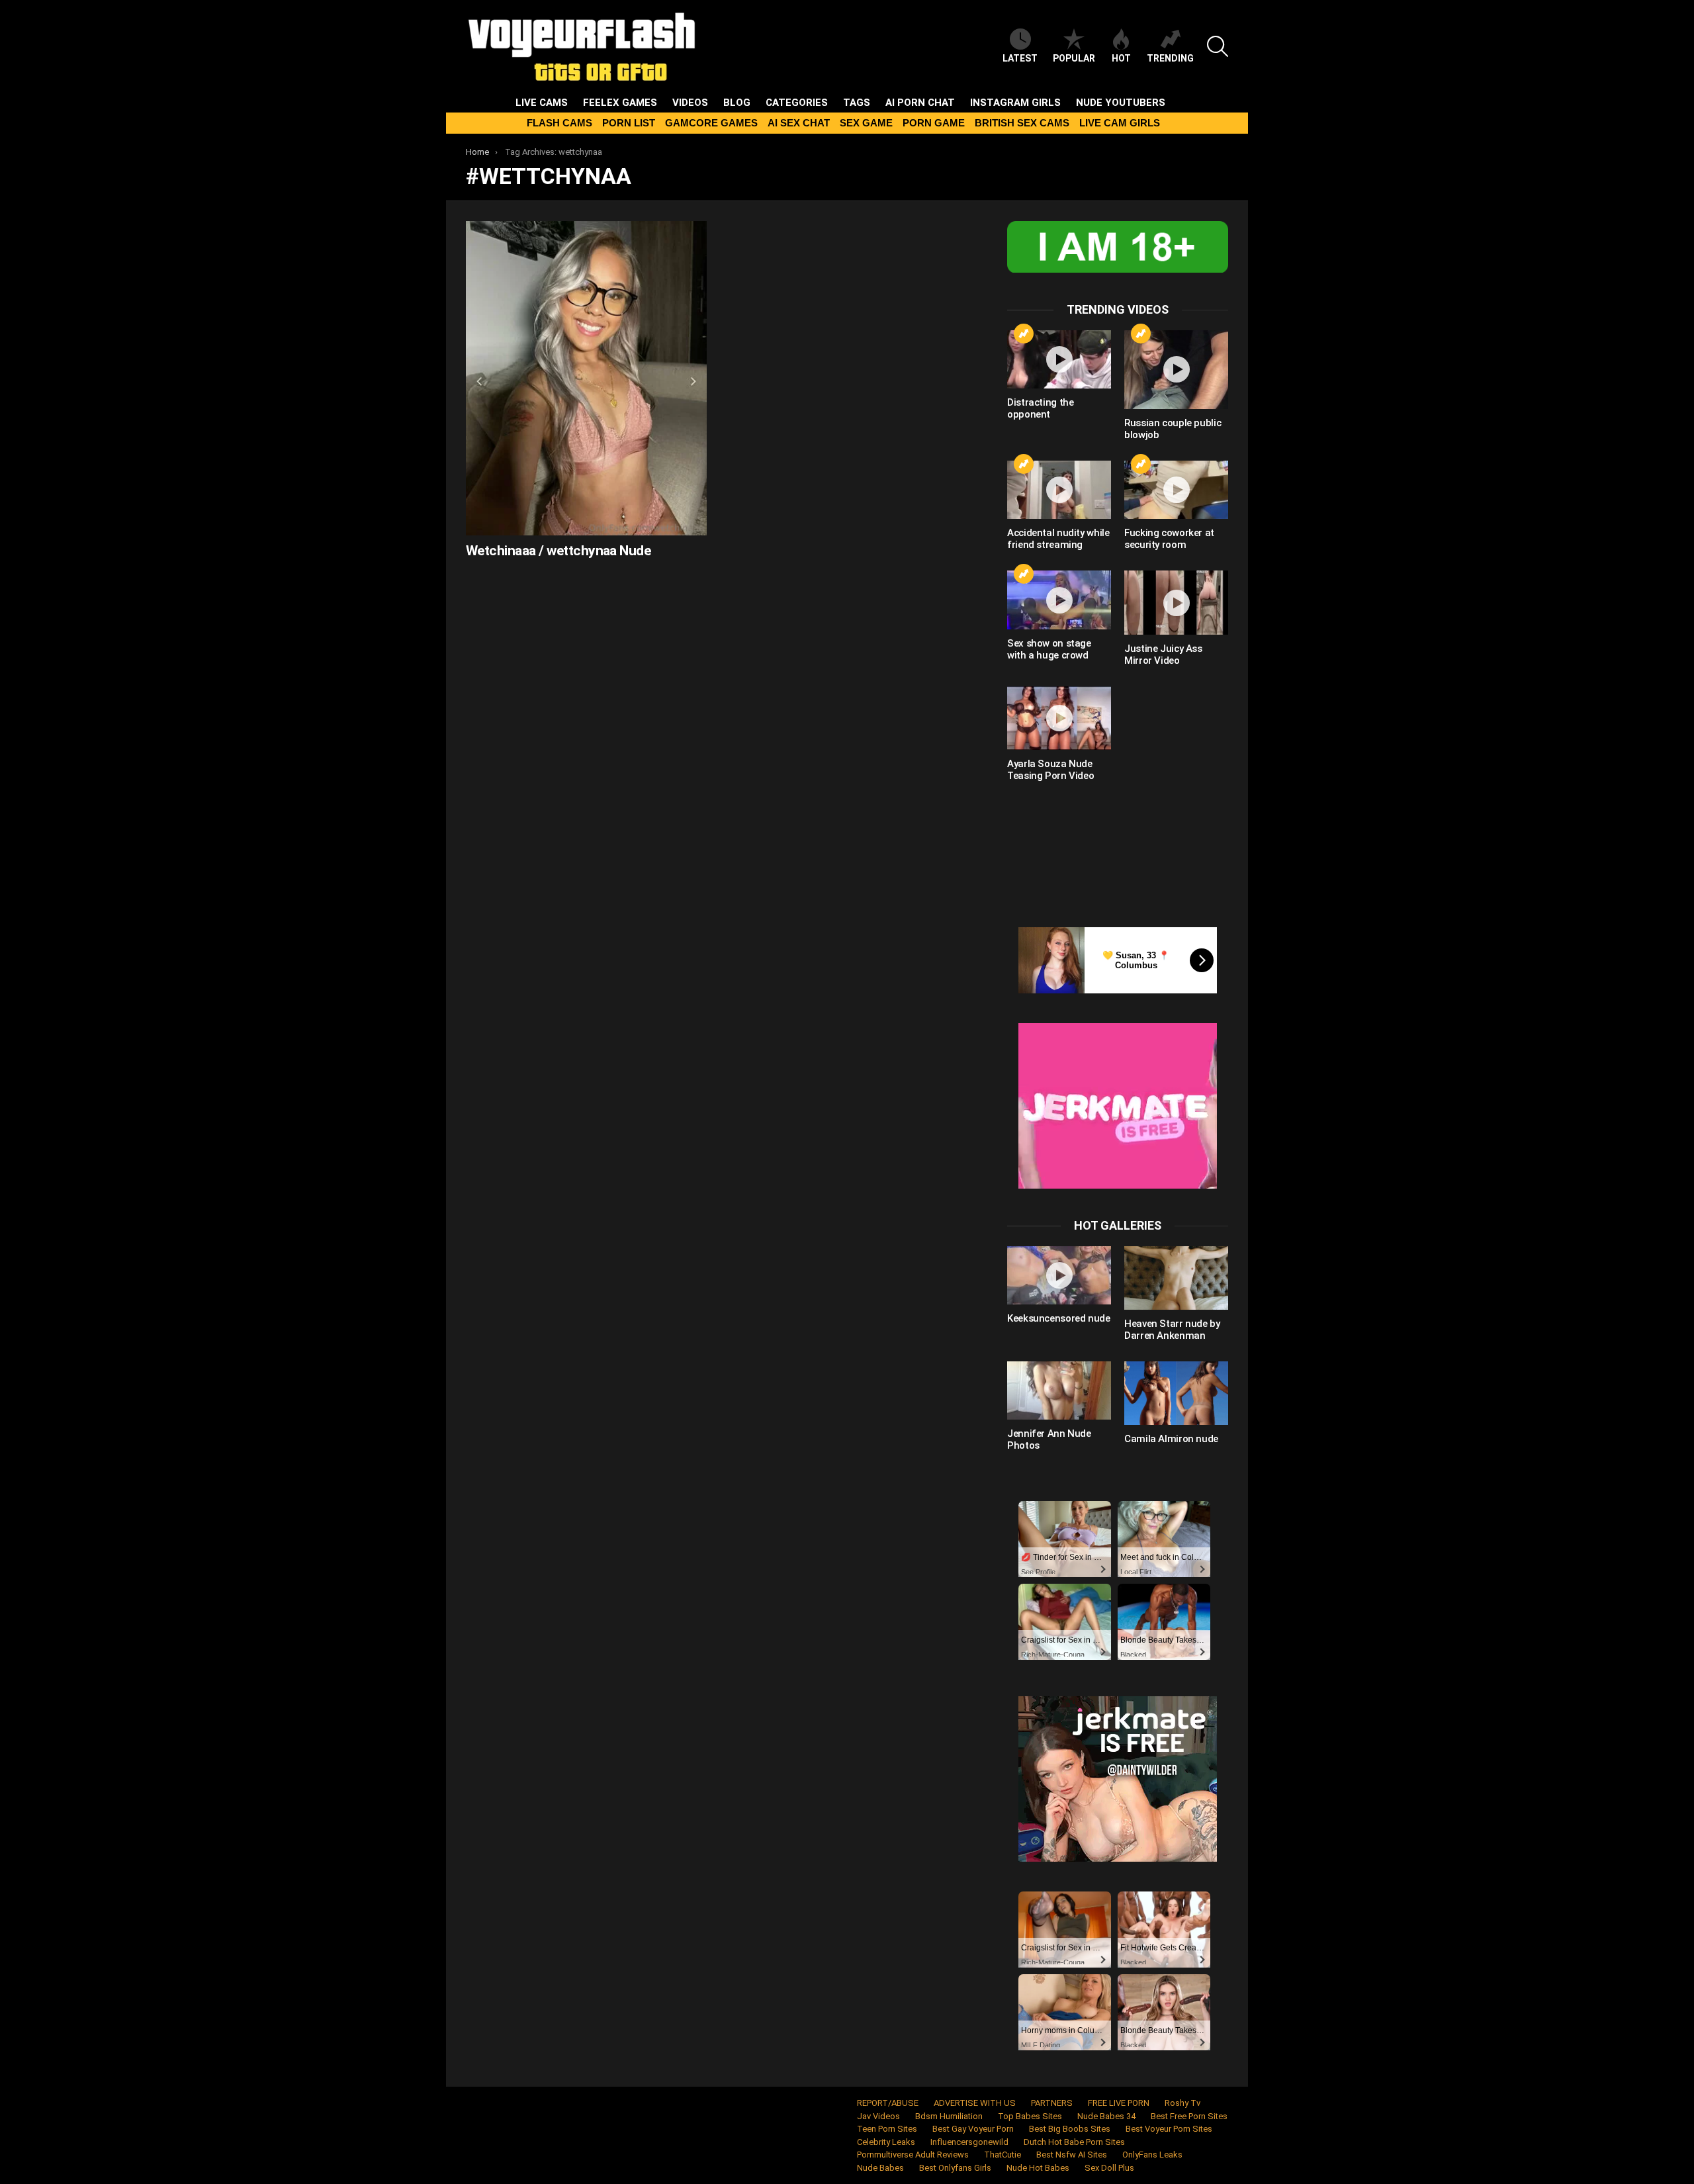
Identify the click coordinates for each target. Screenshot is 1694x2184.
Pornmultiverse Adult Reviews (913, 2155)
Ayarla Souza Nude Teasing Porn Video (1050, 770)
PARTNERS (1052, 2103)
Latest (1020, 58)
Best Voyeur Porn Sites (1169, 2129)
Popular (1074, 58)
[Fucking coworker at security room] (1176, 490)
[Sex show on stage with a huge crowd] (1059, 600)
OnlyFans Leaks (1152, 2155)
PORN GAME (934, 123)
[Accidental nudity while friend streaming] (1059, 490)
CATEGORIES (797, 103)
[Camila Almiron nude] (1176, 1393)
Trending (1170, 58)
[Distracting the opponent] (1059, 359)
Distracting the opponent (1040, 408)
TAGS (857, 103)
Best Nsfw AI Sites (1072, 2155)
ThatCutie (1003, 2155)
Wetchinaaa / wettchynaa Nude (558, 551)
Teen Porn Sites (887, 2129)
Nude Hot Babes (1038, 2168)
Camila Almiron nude (1171, 1439)
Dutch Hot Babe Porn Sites (1074, 2142)
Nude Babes (880, 2168)
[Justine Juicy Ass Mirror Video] (1176, 602)
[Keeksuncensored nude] (1059, 1275)
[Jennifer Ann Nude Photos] (1059, 1390)
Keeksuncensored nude (1059, 1318)
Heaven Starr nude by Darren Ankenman (1172, 1330)
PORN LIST (629, 123)
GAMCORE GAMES (711, 123)
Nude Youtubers (1121, 103)
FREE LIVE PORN (1119, 2103)
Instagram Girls (1015, 103)
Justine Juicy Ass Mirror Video (1163, 655)
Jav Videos (878, 2116)
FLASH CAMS (559, 123)
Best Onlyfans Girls (955, 2168)
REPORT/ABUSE (888, 2103)
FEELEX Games (620, 103)
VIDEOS (690, 103)
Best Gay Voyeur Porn (973, 2129)
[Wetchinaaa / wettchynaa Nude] (586, 378)
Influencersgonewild (969, 2142)
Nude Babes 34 (1106, 2116)
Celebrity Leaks (886, 2142)
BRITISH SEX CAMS (1022, 123)
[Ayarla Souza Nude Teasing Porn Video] (1059, 718)
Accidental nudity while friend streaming (1058, 539)
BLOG (737, 103)
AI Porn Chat (920, 103)
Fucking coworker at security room (1169, 539)
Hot (1121, 58)
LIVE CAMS (542, 103)
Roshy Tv (1182, 2103)
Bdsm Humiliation (949, 2116)
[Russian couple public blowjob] (1176, 370)
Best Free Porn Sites (1189, 2116)
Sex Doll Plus (1109, 2168)
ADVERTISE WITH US (975, 2103)
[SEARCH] (1218, 46)
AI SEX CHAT (799, 123)
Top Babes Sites (1030, 2116)
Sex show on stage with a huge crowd (1049, 649)
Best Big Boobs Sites (1070, 2129)
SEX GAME (866, 123)
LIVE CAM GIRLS (1120, 123)
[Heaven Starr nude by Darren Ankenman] (1176, 1278)
